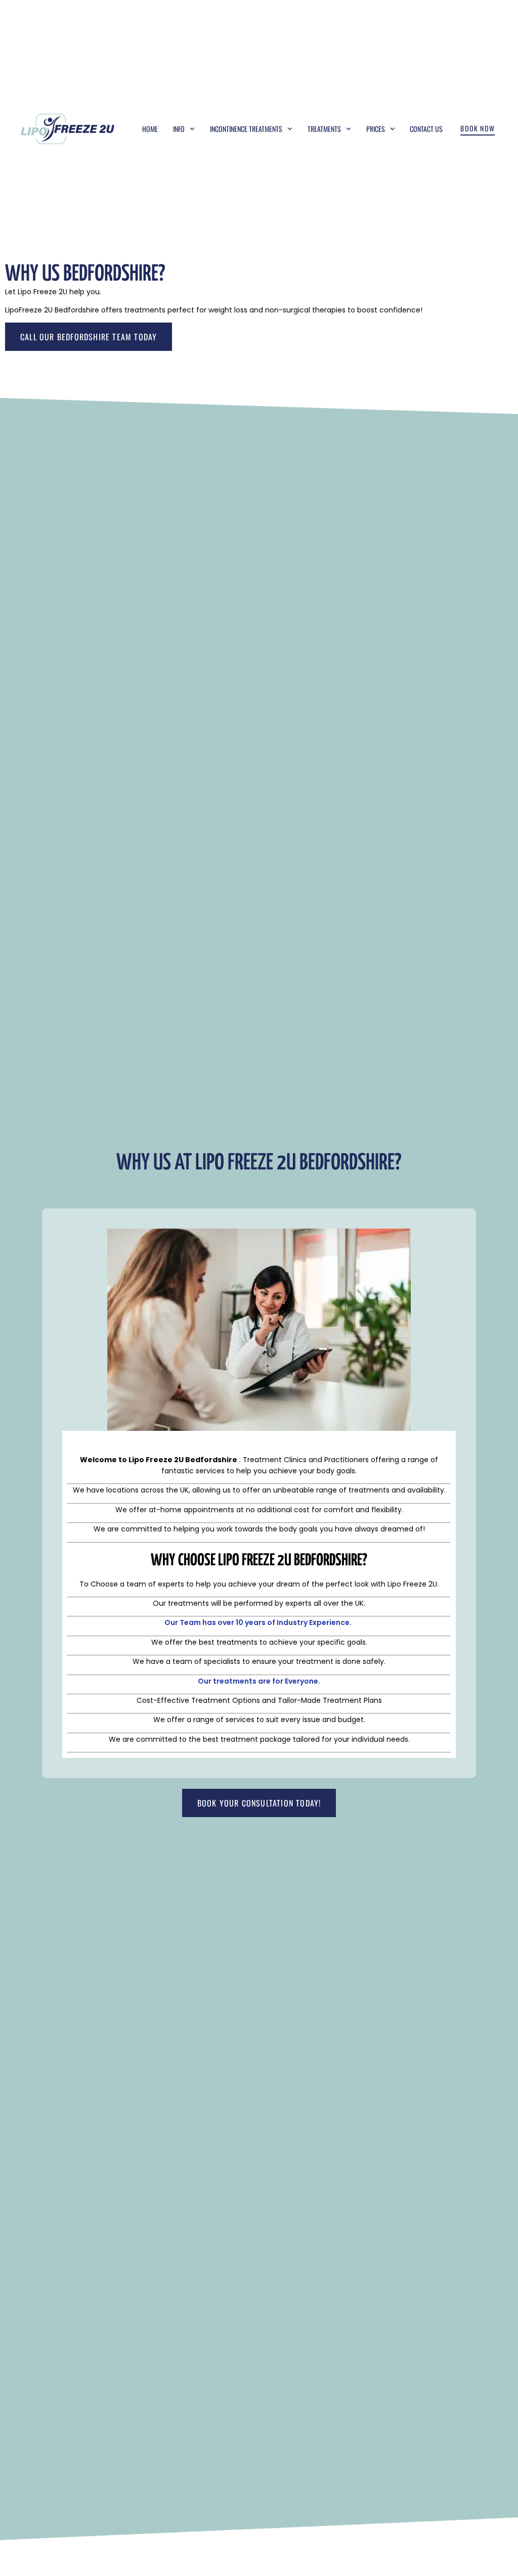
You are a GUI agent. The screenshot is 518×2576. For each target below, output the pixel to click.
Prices (376, 129)
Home (150, 129)
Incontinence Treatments (246, 129)
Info (179, 129)
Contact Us (426, 129)
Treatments (324, 129)
